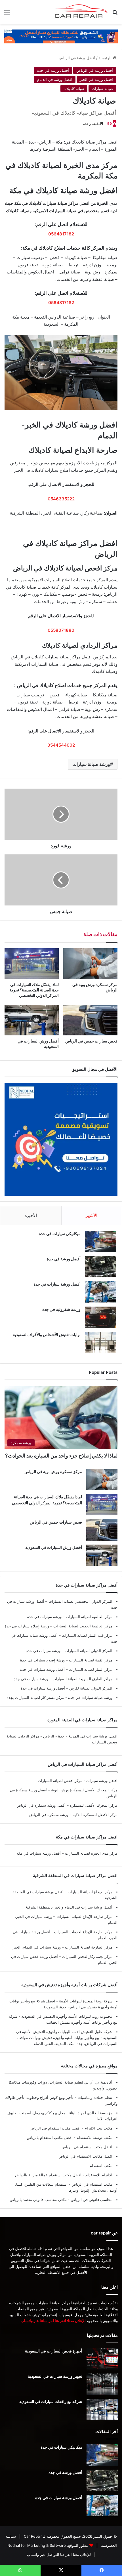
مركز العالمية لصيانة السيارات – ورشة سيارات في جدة (70, 1617)
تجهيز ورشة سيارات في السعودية (55, 2376)
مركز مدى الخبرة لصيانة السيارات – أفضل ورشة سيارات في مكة (67, 1853)
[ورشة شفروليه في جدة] (100, 1317)
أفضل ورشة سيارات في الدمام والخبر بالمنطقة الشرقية (69, 1907)
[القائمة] (7, 14)
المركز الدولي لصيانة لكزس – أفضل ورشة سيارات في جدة (66, 1688)
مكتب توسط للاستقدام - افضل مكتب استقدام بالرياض (70, 2137)
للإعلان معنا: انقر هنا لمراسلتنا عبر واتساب (53, 2321)
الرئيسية (106, 58)
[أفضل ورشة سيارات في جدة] (100, 1292)
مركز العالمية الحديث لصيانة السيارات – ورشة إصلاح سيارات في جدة (58, 1626)
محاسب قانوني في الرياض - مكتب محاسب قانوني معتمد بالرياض (61, 2200)
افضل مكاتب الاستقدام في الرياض (85, 2156)
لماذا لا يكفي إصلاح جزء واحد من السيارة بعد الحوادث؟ (61, 1456)
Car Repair (32, 2536)
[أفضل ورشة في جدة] (100, 1267)
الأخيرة (31, 1215)
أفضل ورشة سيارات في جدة (57, 1284)
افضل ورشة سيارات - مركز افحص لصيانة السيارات (78, 1781)
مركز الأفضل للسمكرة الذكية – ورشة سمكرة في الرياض (73, 1815)
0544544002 (61, 745)
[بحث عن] (115, 14)
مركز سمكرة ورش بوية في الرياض (53, 1472)
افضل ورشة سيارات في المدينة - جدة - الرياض (80, 1736)
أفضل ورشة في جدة (53, 70)
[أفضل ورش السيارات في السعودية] (32, 1020)
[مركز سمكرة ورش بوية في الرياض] (90, 964)
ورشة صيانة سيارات (91, 764)
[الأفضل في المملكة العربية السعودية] (61, 36)
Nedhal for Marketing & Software (36, 2545)
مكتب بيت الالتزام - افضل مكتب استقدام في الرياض (71, 2128)
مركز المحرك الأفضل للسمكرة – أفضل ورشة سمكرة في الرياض (67, 1805)
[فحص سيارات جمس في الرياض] (90, 1020)
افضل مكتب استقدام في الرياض (87, 2147)
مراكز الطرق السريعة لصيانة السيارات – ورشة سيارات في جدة (63, 1679)
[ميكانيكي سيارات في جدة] (100, 1241)
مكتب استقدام (101, 2166)
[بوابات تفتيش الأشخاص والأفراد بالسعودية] (100, 1342)
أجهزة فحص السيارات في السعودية (54, 2351)
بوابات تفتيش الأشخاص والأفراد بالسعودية (47, 1335)
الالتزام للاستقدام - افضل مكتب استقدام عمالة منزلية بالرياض (64, 2175)
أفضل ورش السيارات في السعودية (54, 1547)
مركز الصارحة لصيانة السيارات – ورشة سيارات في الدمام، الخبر (63, 1947)
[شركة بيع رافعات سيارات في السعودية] (102, 2409)
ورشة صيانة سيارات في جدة (90, 1697)
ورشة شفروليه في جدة (61, 1309)
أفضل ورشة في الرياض (77, 58)
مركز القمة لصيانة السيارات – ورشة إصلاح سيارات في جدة (66, 1660)
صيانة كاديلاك (74, 89)
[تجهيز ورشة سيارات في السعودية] (102, 2384)
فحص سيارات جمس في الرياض (91, 1041)
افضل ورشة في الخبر (96, 79)
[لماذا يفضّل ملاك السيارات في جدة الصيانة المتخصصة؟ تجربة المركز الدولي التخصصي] (32, 964)
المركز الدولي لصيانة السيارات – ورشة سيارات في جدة (69, 1651)
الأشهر (91, 1215)
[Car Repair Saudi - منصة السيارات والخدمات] (79, 12)
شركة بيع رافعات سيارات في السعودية (51, 2401)
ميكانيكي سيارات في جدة (60, 1234)
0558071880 (61, 630)
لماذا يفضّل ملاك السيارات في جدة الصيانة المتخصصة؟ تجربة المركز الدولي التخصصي (34, 990)
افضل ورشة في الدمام (55, 79)
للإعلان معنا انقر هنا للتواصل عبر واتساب (59, 2554)
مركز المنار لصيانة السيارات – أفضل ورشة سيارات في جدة (66, 1669)
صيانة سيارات (102, 89)
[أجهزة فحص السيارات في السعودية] (102, 2359)
